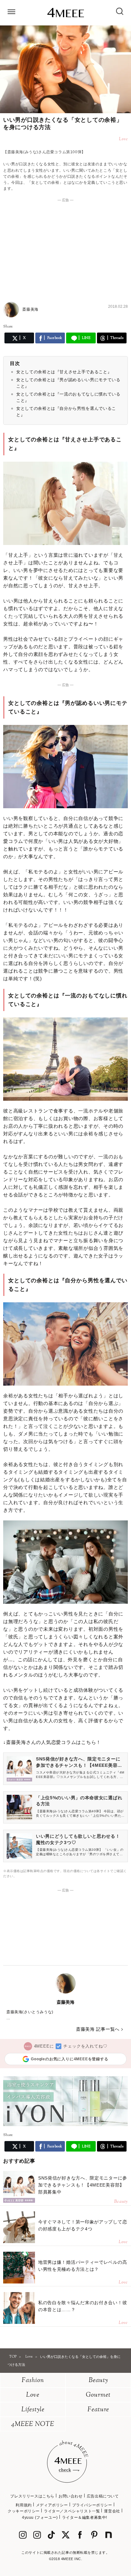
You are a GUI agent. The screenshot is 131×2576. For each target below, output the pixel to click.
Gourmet (98, 2395)
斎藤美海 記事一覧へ (98, 2029)
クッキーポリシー (24, 2511)
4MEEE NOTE (33, 2424)
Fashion (33, 2381)
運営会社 (112, 2511)
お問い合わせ (71, 2496)
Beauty (98, 2381)
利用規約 (24, 2505)
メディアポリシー (52, 2505)
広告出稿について (103, 2496)
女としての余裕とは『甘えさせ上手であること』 (64, 372)
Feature (98, 2410)
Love (33, 2395)
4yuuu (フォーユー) (40, 2517)
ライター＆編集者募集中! (85, 2517)
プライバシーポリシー (92, 2505)
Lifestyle (33, 2410)
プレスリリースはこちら (32, 2496)
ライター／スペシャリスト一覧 (72, 2511)
